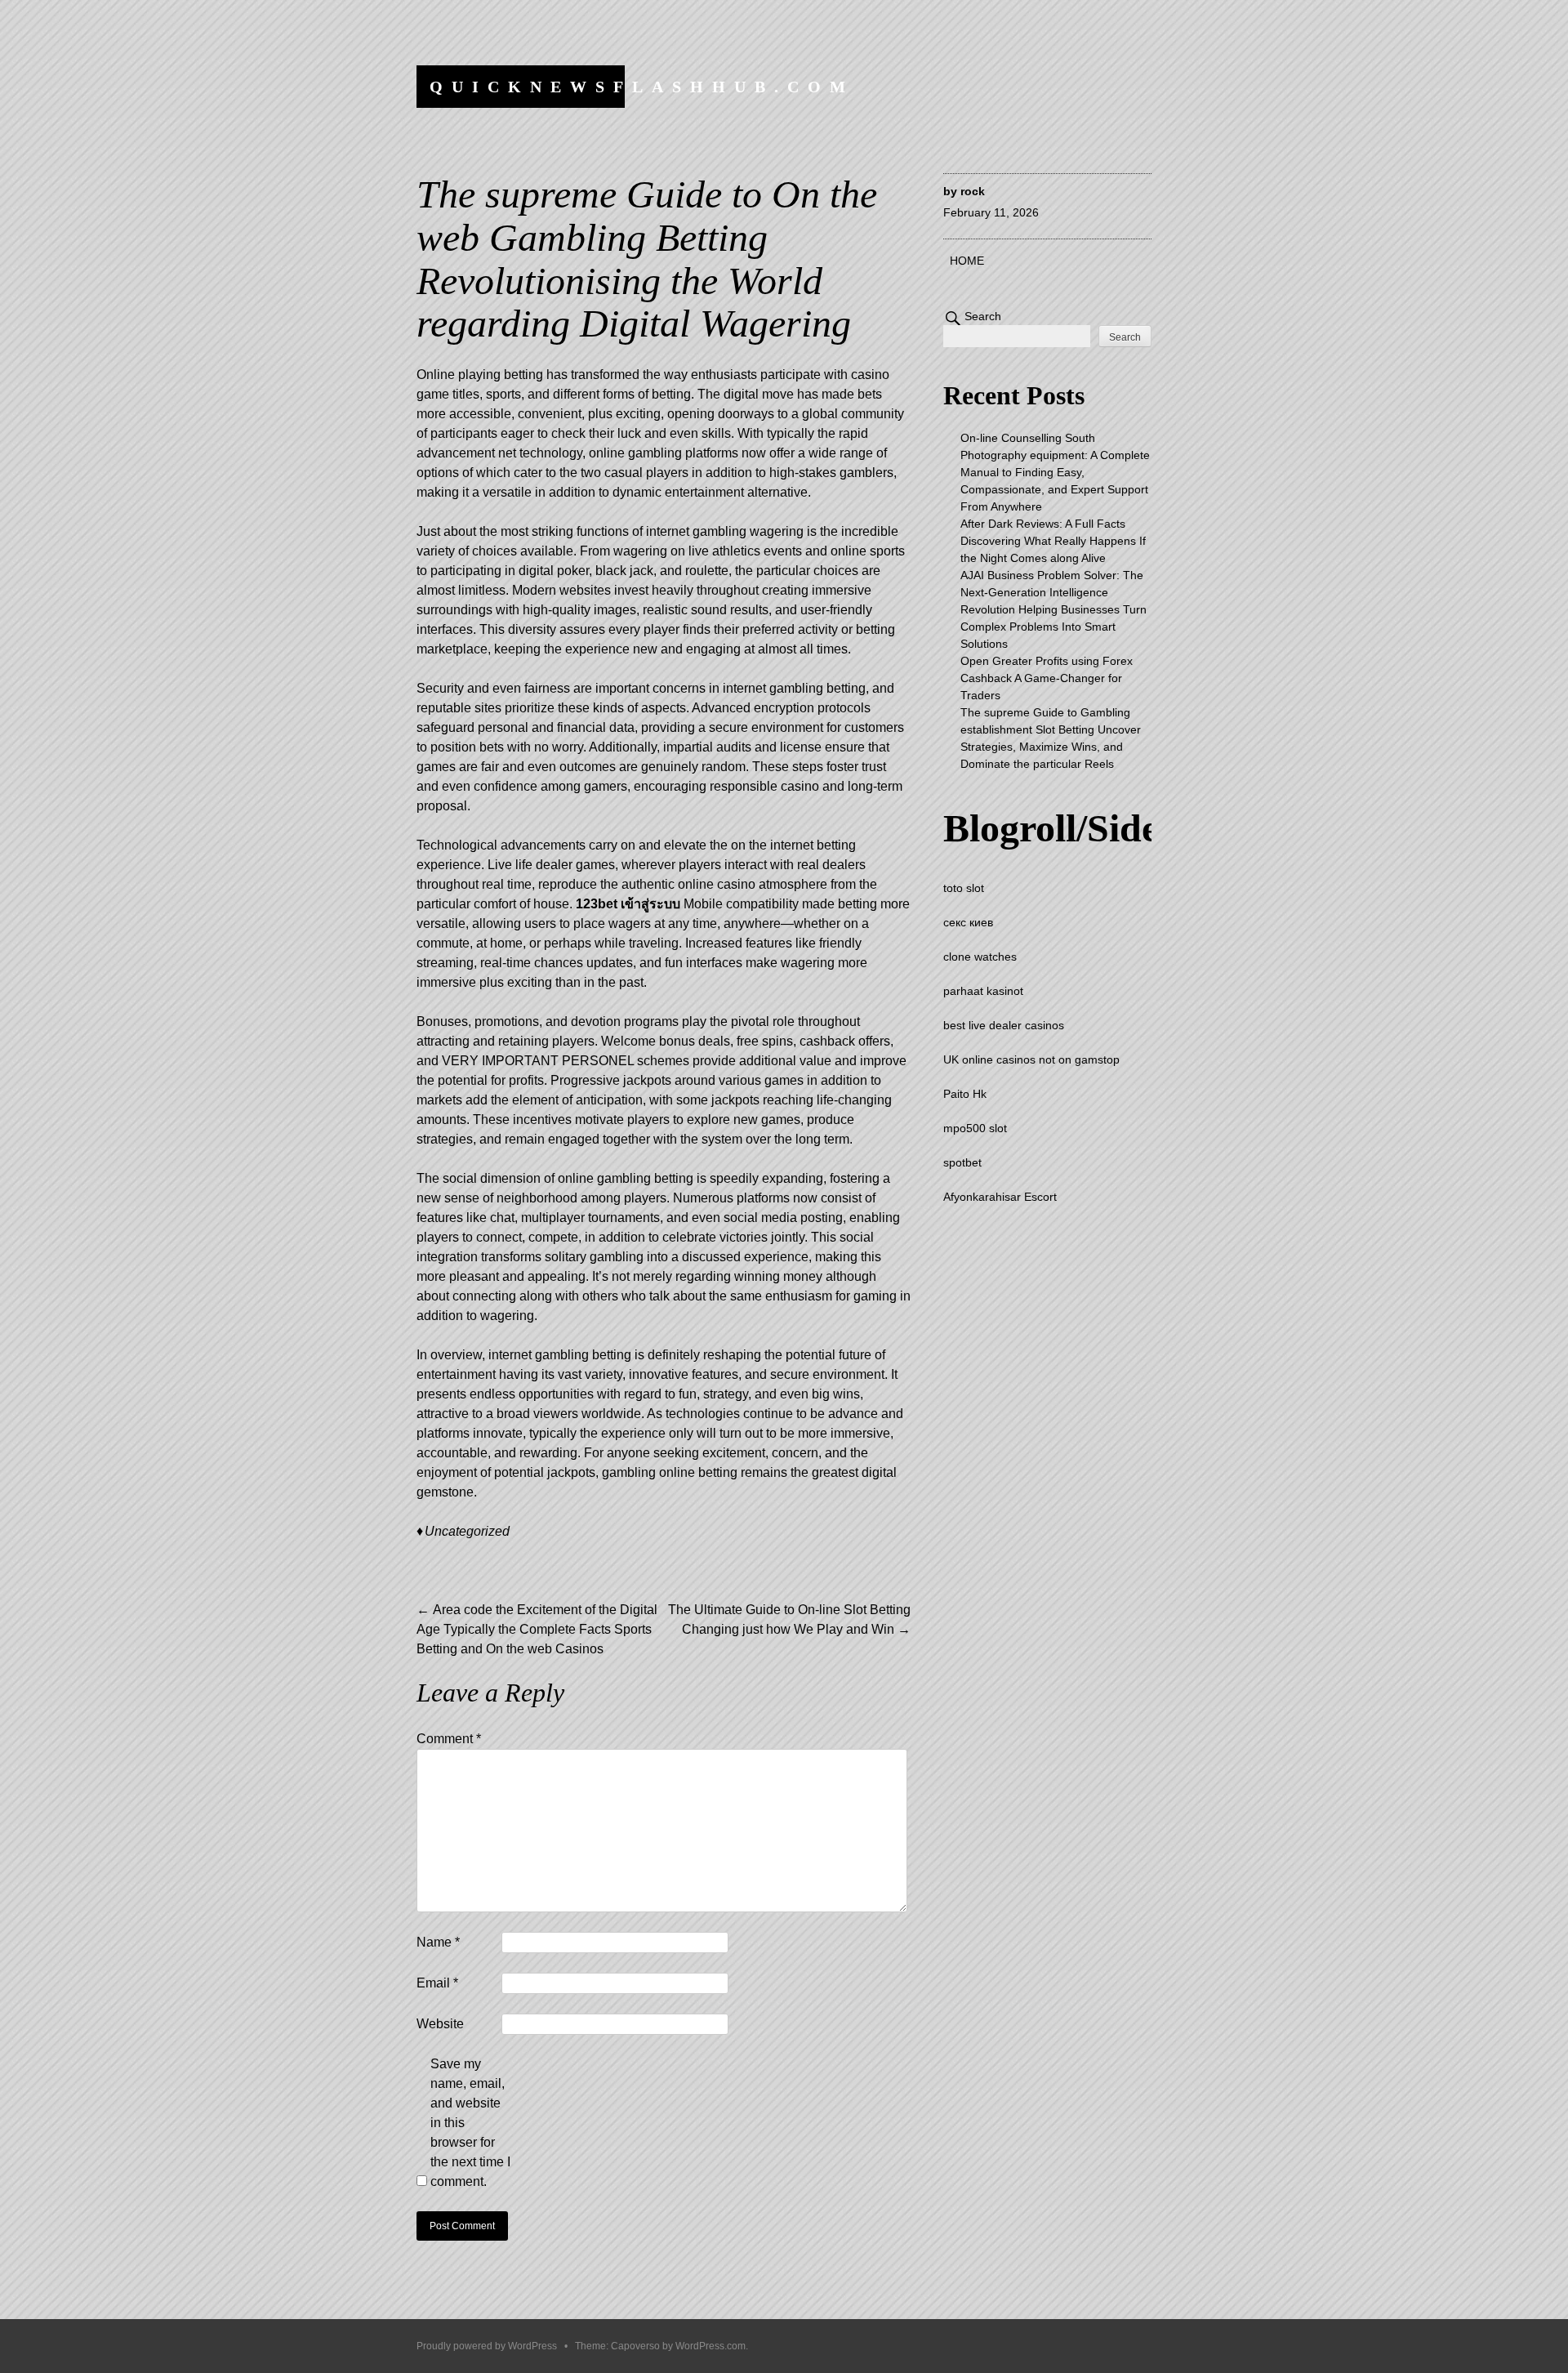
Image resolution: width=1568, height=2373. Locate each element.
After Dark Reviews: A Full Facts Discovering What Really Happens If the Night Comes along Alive (1053, 541)
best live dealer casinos (1004, 1025)
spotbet (962, 1162)
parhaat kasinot (983, 991)
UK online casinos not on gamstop (1031, 1059)
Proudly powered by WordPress (487, 2346)
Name (438, 1942)
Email (437, 1983)
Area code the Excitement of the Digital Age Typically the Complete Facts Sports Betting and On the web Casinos (537, 1629)
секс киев (968, 922)
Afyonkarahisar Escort (1000, 1197)
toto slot (964, 888)
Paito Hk (965, 1094)
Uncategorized (467, 1531)
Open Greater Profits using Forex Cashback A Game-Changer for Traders (1047, 678)
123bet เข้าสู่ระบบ (628, 904)
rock (973, 191)
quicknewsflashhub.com (642, 87)
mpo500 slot (975, 1128)
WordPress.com (710, 2346)
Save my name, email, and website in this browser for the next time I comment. (470, 2123)
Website (440, 2024)
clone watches (980, 957)
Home (967, 261)
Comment (449, 1739)
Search (983, 316)
